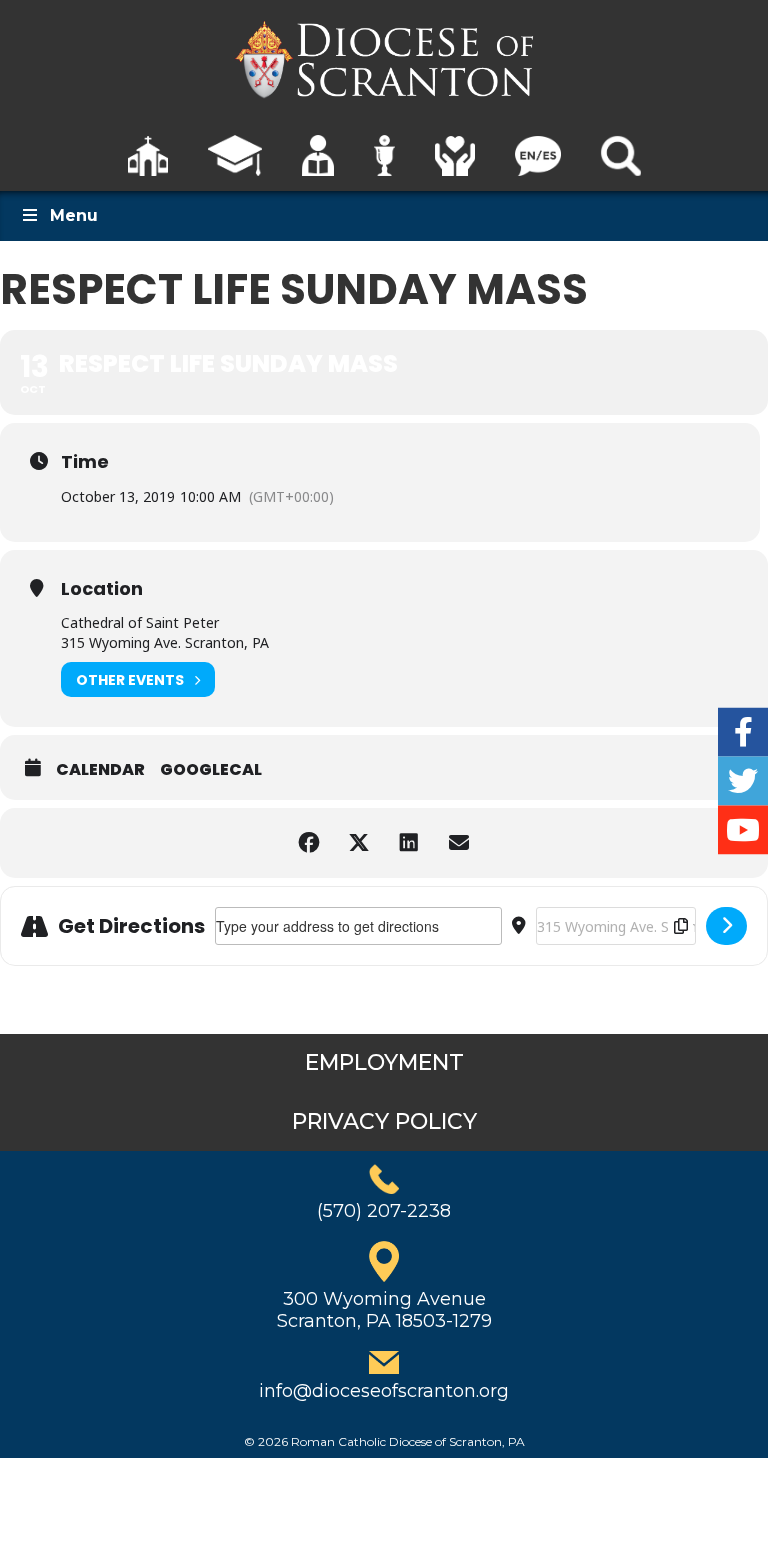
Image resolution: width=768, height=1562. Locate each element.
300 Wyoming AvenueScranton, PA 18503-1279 (384, 1310)
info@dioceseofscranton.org (384, 1391)
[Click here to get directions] (726, 926)
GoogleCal (211, 770)
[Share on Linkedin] (409, 843)
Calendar (100, 770)
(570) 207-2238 (384, 1211)
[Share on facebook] (309, 843)
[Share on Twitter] (359, 843)
